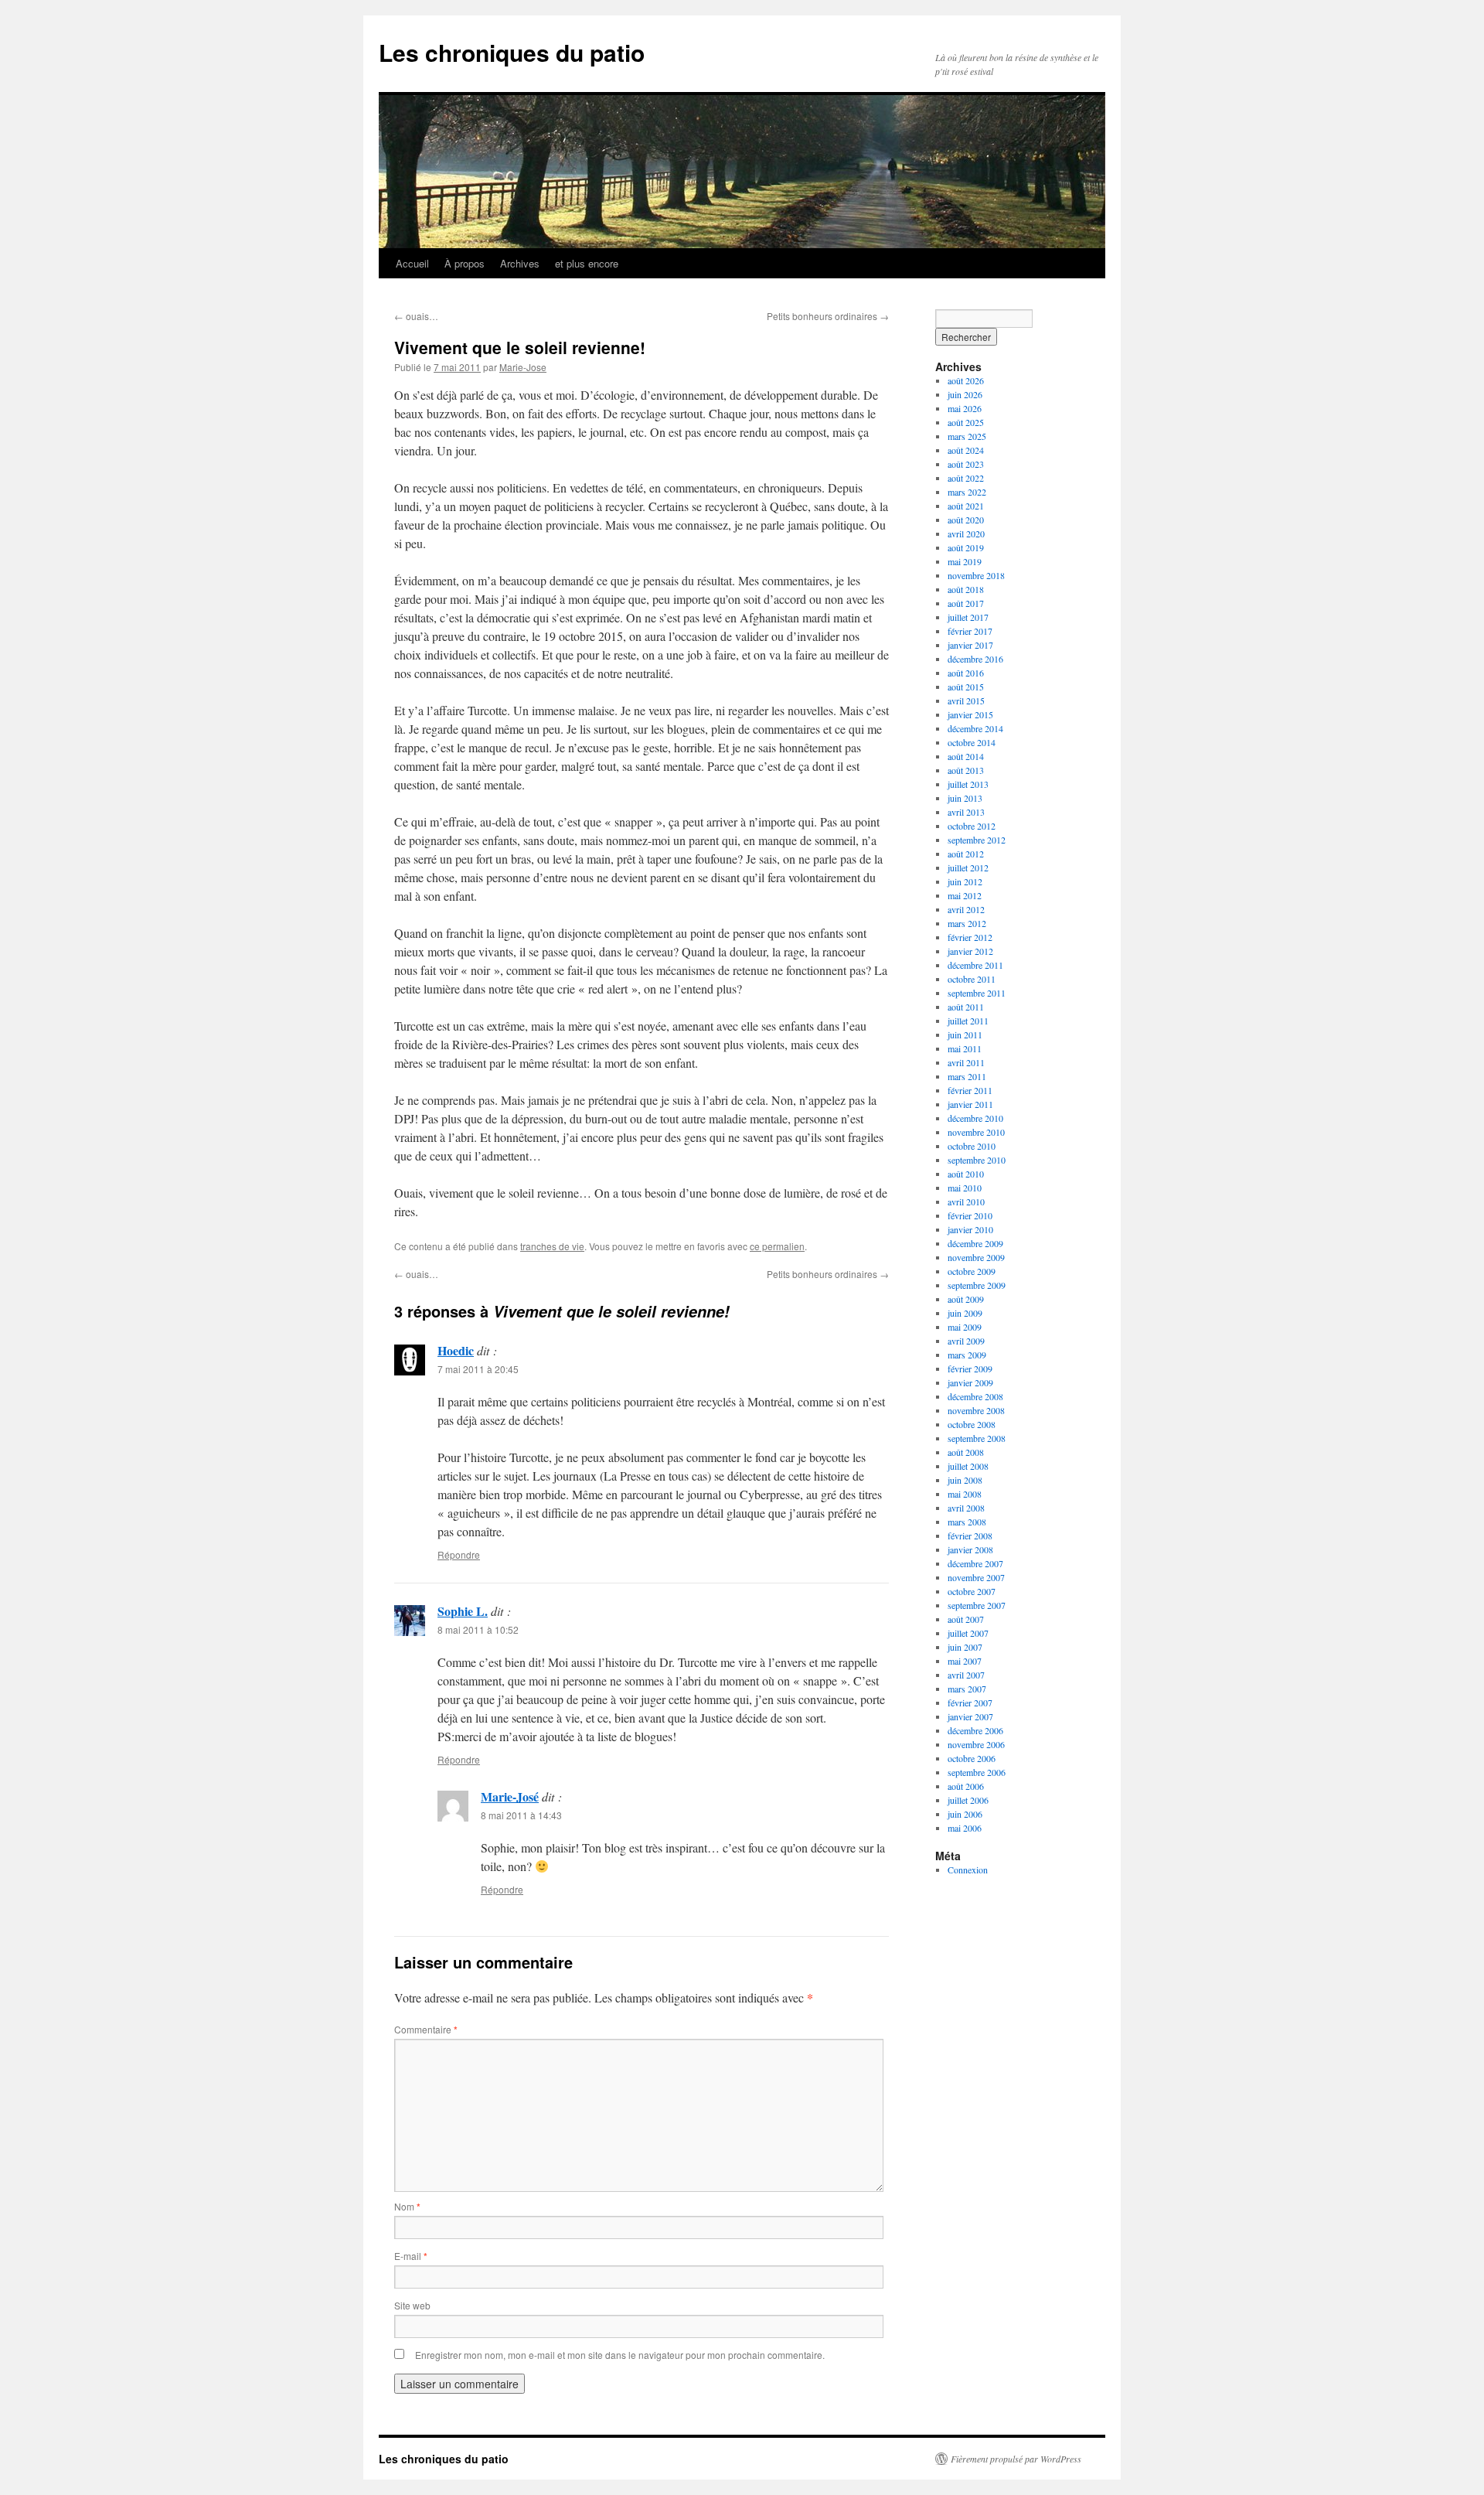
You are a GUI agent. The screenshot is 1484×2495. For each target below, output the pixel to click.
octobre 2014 (972, 742)
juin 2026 (965, 394)
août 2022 (966, 478)
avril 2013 (966, 812)
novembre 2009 (976, 1257)
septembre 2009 (977, 1285)
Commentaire (426, 2029)
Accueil (412, 263)
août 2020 (966, 520)
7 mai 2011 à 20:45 (478, 1369)
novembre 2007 (976, 1577)
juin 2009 (965, 1313)
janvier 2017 (970, 645)
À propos (465, 263)
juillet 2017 (968, 617)
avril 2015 (966, 700)
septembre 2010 (977, 1160)
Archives (520, 263)
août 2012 (966, 854)
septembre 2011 (977, 993)
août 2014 (966, 756)
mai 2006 (965, 1828)
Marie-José (510, 1796)
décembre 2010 (975, 1118)
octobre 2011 (972, 979)
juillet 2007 (968, 1633)
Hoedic (456, 1350)
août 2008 (966, 1452)
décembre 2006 (975, 1730)
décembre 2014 (975, 728)
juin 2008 (965, 1480)
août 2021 (966, 506)
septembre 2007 (977, 1605)
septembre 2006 (977, 1772)
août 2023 (966, 464)
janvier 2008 (970, 1549)
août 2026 (966, 380)
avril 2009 (966, 1341)
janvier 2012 (970, 951)
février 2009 (970, 1369)
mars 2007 (967, 1689)
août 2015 (966, 687)
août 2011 (966, 1007)
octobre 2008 (972, 1424)
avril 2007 (966, 1675)
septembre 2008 (977, 1438)
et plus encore (587, 263)
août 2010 (966, 1174)
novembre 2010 (976, 1132)
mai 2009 (965, 1327)
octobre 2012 (972, 826)
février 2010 (970, 1215)
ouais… (416, 316)
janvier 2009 (970, 1382)
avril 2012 (966, 909)
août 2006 (966, 1786)
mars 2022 (967, 492)
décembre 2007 (975, 1563)
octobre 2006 (972, 1758)
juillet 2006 (968, 1800)
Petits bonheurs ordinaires (828, 316)
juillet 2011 (968, 1021)
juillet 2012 (968, 867)
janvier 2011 (970, 1104)
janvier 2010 (970, 1229)
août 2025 (966, 422)
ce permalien (777, 1246)
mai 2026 (965, 408)
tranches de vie (552, 1246)
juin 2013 (965, 798)
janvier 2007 (970, 1716)
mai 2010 (965, 1188)
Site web (412, 2305)
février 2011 (970, 1090)
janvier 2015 (970, 714)
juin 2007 (965, 1647)
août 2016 (966, 673)
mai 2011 (965, 1048)
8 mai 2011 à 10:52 (478, 1629)
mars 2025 (967, 436)
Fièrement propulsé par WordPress (1016, 2459)
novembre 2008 (976, 1410)
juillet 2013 (968, 784)
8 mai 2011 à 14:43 (521, 1815)
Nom (407, 2206)
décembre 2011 (975, 965)
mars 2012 (967, 923)
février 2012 (970, 937)
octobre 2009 (972, 1271)
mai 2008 (965, 1494)
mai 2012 (965, 895)
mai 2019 (965, 561)
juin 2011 (965, 1034)
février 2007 (970, 1703)
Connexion (968, 1870)
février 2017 (970, 631)
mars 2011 (967, 1076)
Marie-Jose (523, 367)
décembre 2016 (975, 659)
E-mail (411, 2256)
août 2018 (966, 589)
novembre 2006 (976, 1744)
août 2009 (966, 1299)
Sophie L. (463, 1611)
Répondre (459, 1554)
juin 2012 (965, 881)
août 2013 (966, 770)
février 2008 (970, 1536)
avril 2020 (966, 533)
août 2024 (966, 450)
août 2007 (966, 1619)
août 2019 (966, 547)
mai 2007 (965, 1661)
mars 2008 (967, 1522)
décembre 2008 (975, 1396)
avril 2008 (966, 1508)
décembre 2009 (975, 1243)
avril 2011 (966, 1062)
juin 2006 (965, 1814)
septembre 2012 (977, 840)
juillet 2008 (968, 1466)
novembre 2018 (976, 575)
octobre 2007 (972, 1591)
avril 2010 (966, 1201)
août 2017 (966, 603)
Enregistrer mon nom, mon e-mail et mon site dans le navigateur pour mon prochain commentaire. (620, 2355)
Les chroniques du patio (512, 52)
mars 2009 (967, 1355)
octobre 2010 (972, 1146)
